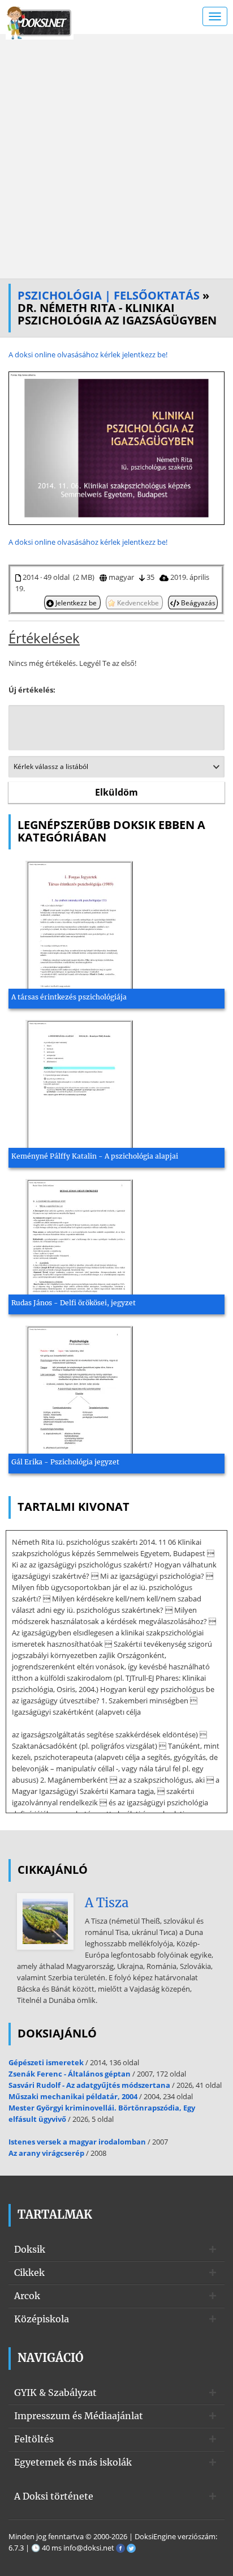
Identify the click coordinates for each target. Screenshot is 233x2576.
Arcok (27, 2296)
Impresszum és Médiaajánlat (79, 2416)
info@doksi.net (89, 2548)
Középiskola (42, 2319)
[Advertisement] (116, 156)
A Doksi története (54, 2496)
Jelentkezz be (76, 603)
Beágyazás (197, 603)
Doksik (30, 2249)
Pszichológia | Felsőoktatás (109, 295)
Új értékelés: (32, 690)
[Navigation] (215, 16)
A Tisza (107, 1903)
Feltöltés (34, 2439)
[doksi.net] (40, 22)
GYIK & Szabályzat (55, 2393)
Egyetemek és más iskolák (73, 2462)
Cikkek (29, 2272)
